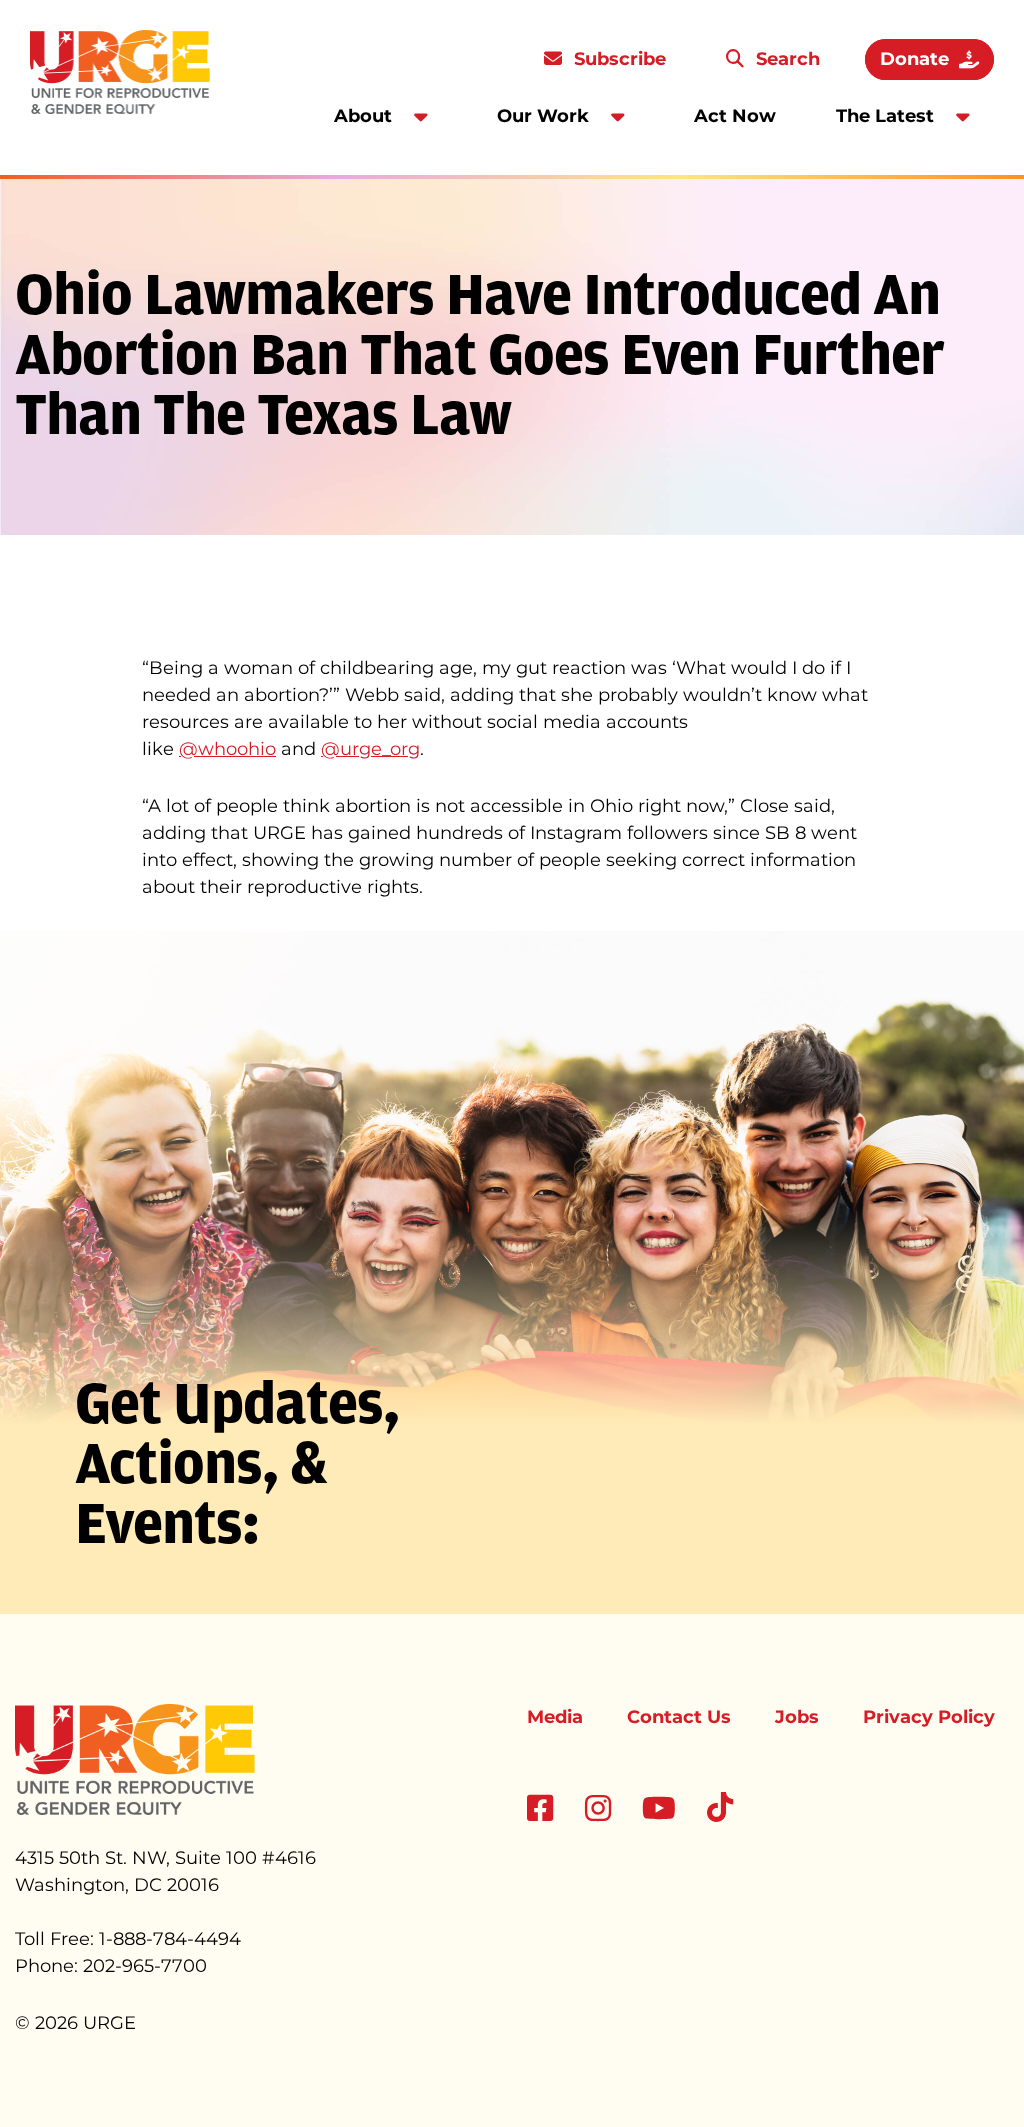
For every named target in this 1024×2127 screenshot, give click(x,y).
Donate (914, 59)
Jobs (797, 1717)
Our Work (543, 116)
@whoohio (227, 749)
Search (785, 59)
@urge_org (370, 749)
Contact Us (679, 1717)
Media (555, 1717)
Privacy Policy (929, 1717)
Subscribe (617, 59)
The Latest (885, 116)
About (363, 116)
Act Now (735, 116)
